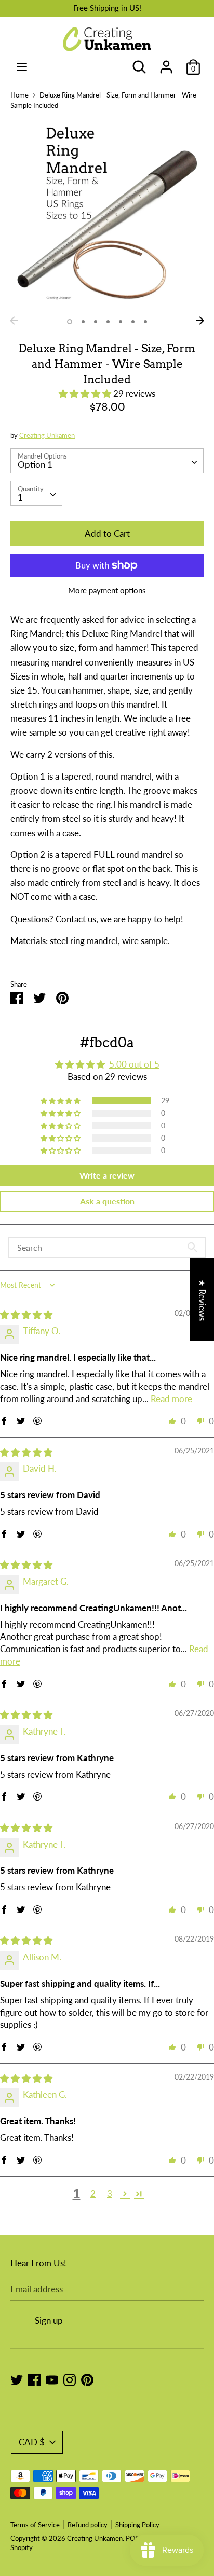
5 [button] (121, 322)
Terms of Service (35, 2525)
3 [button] (96, 322)
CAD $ (32, 2442)
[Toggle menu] (22, 67)
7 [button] (145, 322)
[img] (26, 1315)
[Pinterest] (87, 2379)
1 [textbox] (20, 497)
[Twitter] (17, 2379)
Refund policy (88, 2525)
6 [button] (133, 322)
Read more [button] (171, 1399)
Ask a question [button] (107, 1201)
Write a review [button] (107, 1175)
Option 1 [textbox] (35, 465)
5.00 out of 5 (134, 1064)
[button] (86, 393)
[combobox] (107, 461)
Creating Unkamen (47, 435)
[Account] (166, 64)
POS (132, 2538)
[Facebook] (34, 2379)
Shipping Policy (137, 2525)
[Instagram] (70, 2379)
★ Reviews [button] (202, 1300)
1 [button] (70, 322)
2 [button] (83, 322)
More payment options (107, 590)
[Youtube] (52, 2379)
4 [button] (108, 322)
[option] (107, 215)
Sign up (49, 2321)
